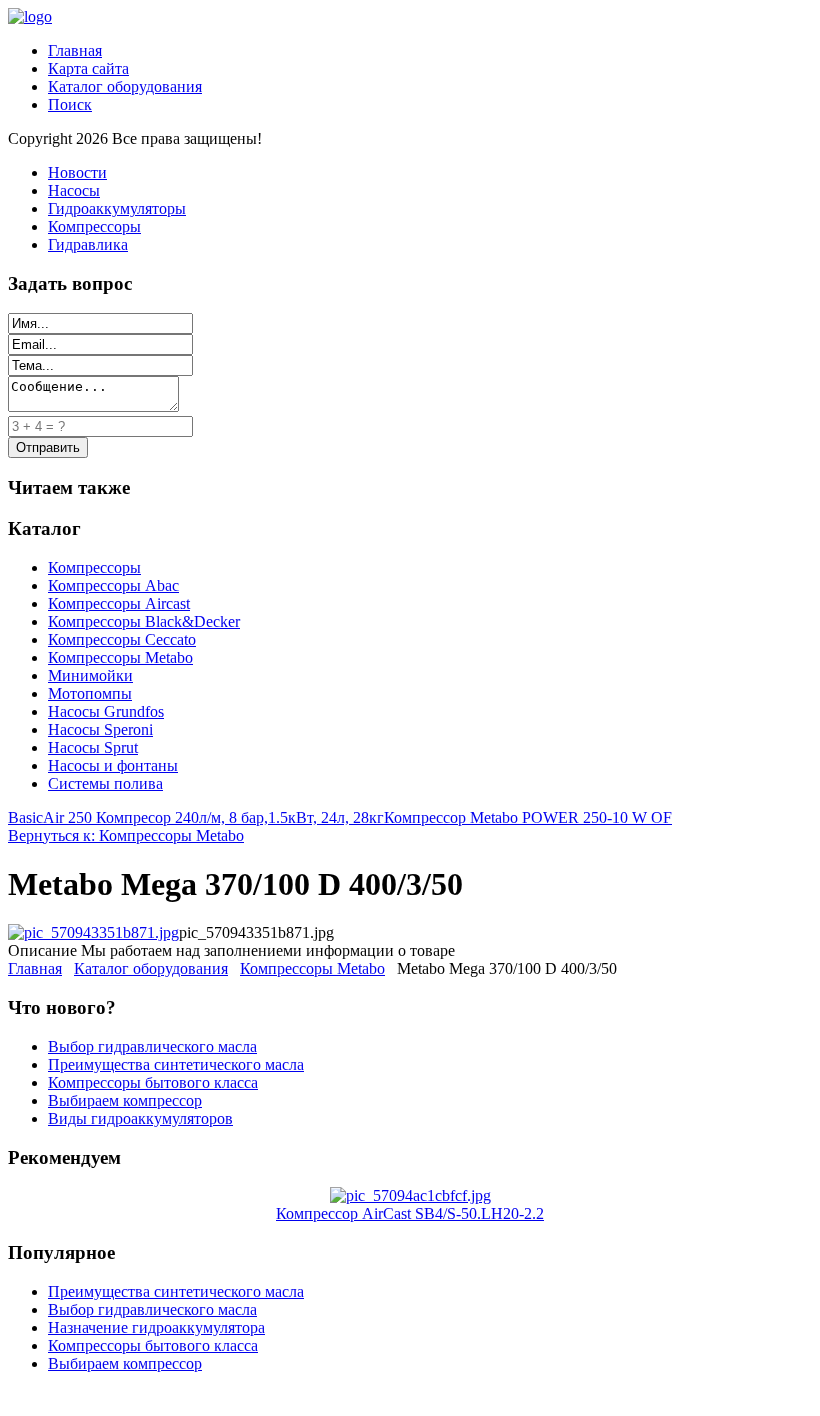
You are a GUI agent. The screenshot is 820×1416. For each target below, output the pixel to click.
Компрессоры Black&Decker (144, 621)
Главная (75, 50)
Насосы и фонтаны (113, 765)
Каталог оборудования (125, 86)
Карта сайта (88, 68)
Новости (77, 172)
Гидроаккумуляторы (117, 208)
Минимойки (90, 675)
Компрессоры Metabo (120, 657)
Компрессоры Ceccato (122, 639)
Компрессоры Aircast (119, 603)
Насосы (74, 190)
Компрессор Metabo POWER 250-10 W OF (528, 817)
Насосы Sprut (93, 747)
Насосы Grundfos (106, 711)
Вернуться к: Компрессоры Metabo (126, 835)
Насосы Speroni (100, 729)
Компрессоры (94, 226)
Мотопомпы (90, 693)
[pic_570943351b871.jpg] (93, 932)
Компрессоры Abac (113, 585)
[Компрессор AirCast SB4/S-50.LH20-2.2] (410, 1195)
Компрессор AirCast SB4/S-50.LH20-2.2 (410, 1213)
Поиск (70, 104)
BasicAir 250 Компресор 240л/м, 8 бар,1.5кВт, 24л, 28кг (196, 817)
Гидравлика (88, 244)
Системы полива (105, 783)
